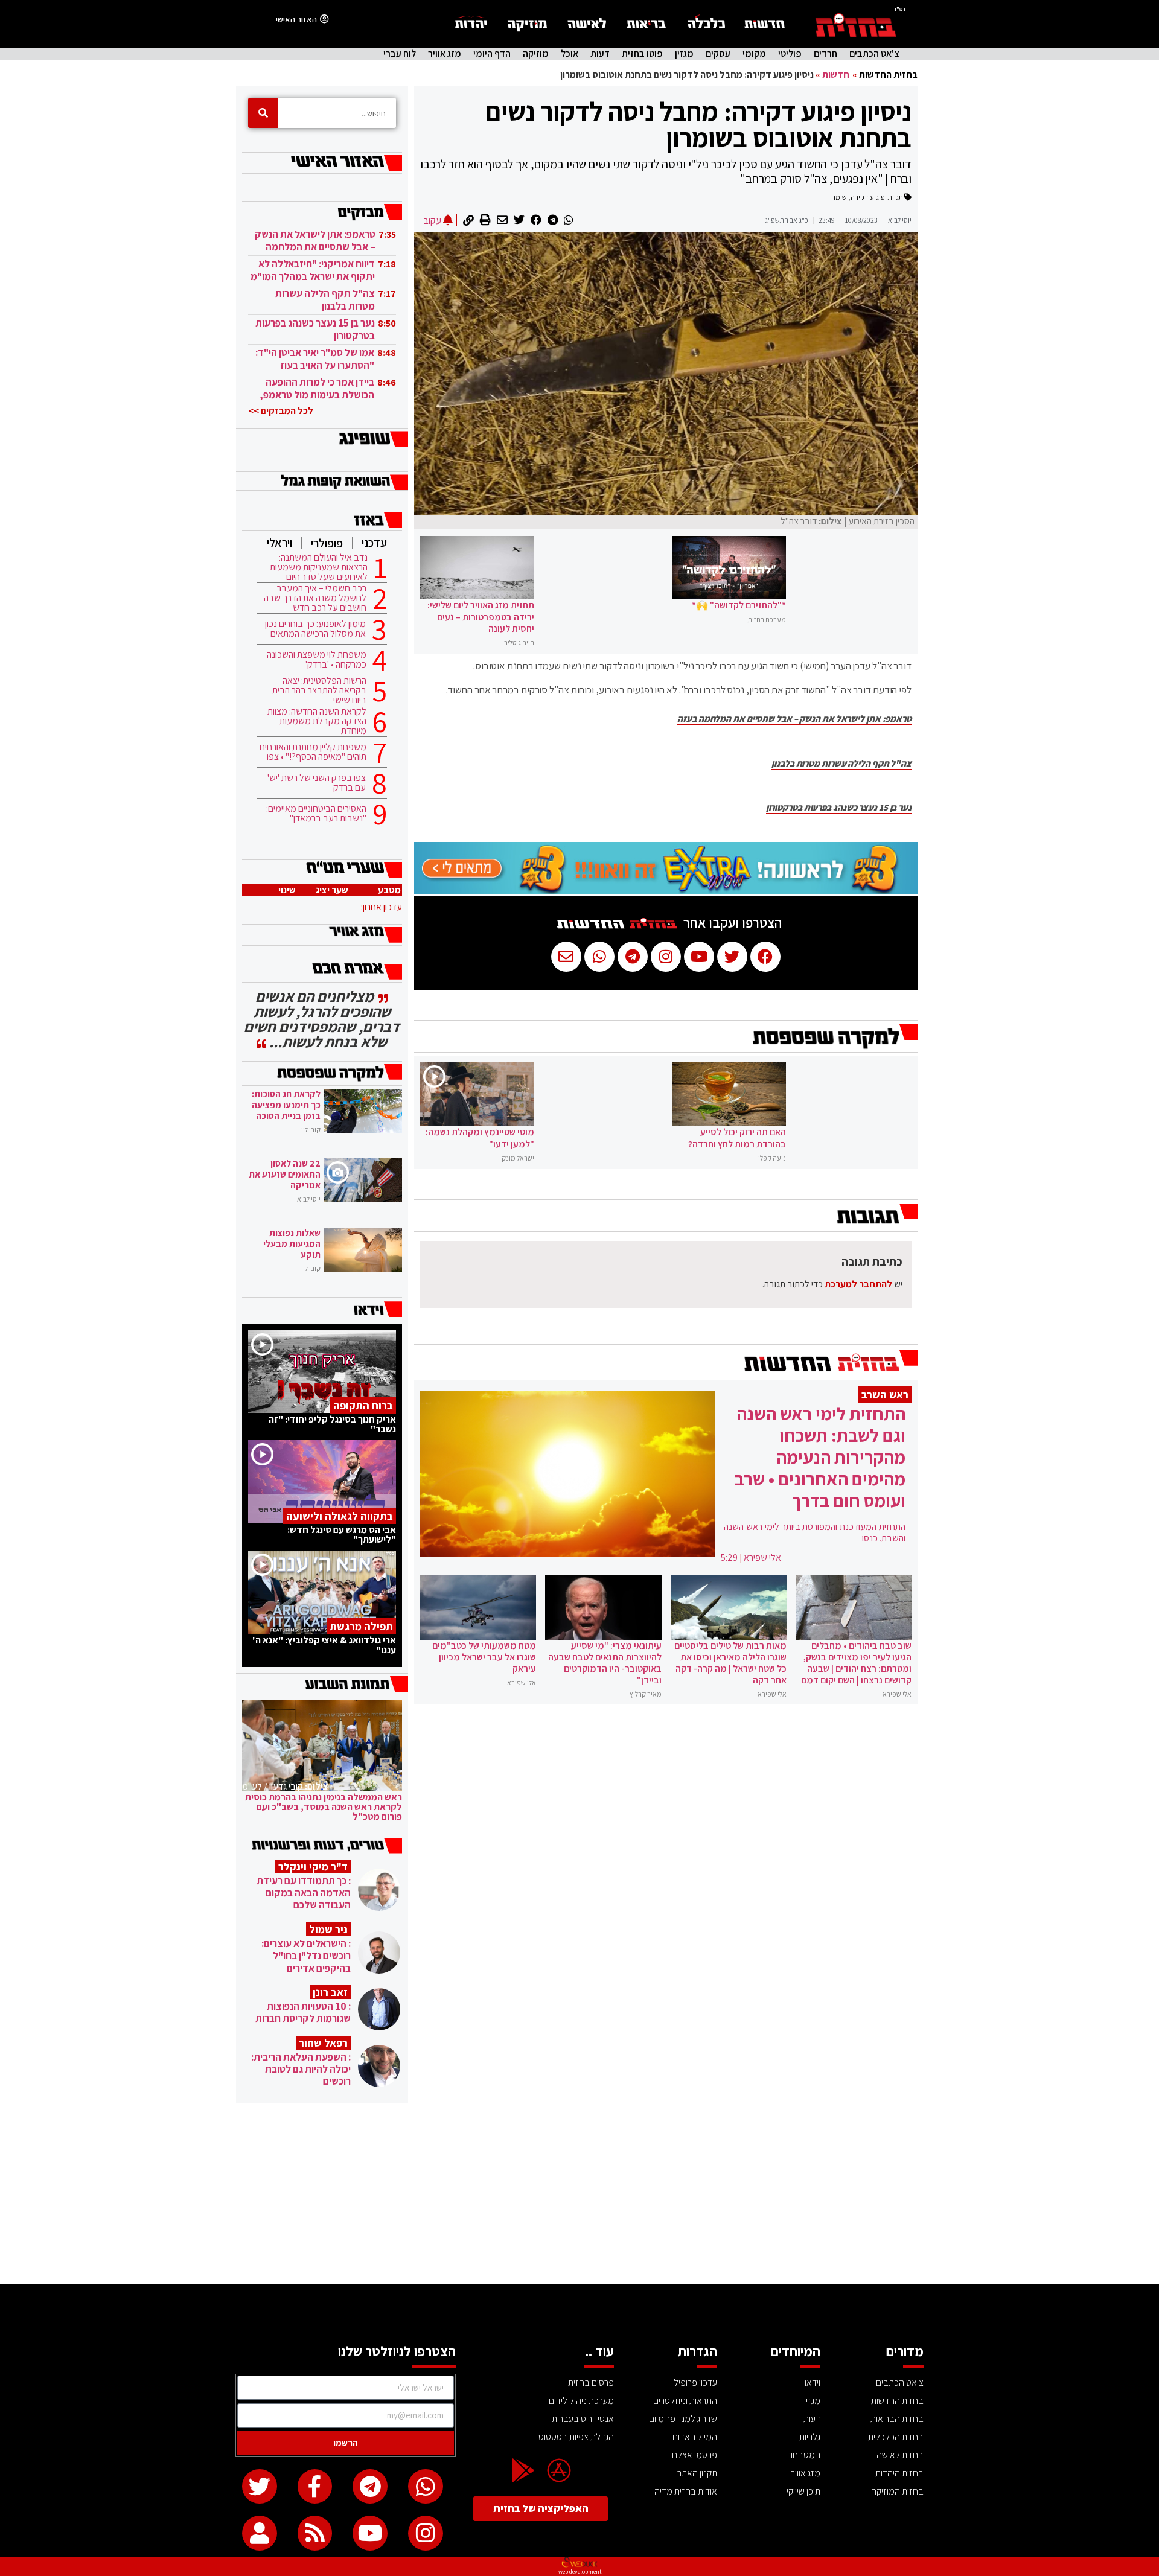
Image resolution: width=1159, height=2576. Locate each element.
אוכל (570, 54)
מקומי (754, 54)
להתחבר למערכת (858, 1284)
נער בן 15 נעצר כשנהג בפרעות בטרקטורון (839, 808)
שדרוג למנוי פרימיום (683, 2419)
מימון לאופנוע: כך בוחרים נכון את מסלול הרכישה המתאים (315, 629)
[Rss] (315, 2533)
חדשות (836, 75)
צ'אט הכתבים (874, 54)
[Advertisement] (579, 2194)
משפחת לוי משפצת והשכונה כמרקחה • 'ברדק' (317, 660)
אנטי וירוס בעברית (583, 2419)
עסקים (718, 54)
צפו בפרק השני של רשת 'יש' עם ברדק (317, 783)
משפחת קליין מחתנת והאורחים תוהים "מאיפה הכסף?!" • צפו (313, 752)
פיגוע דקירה (868, 197)
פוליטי (790, 54)
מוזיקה (536, 54)
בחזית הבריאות (897, 2419)
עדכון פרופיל (695, 2383)
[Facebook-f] (315, 2487)
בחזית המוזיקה (897, 2491)
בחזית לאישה (900, 2455)
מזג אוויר (445, 54)
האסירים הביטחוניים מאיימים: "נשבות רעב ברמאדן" (316, 814)
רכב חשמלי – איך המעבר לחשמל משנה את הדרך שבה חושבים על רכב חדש (315, 598)
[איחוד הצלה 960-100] (666, 891)
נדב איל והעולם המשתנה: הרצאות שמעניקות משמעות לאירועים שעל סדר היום (319, 567)
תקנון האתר (697, 2473)
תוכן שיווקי (803, 2491)
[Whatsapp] (426, 2487)
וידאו (813, 2383)
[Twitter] (260, 2487)
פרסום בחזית (591, 2383)
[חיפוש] (263, 113)
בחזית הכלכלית (896, 2437)
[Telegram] (370, 2487)
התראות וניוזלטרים (685, 2401)
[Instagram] (426, 2533)
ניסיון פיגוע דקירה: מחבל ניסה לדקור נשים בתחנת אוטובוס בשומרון (698, 124)
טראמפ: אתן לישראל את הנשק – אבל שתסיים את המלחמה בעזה (794, 719)
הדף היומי (492, 54)
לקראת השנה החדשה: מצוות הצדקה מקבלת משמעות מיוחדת (317, 721)
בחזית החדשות (888, 75)
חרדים (825, 54)
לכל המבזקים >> (281, 411)
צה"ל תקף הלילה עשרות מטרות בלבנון (841, 764)
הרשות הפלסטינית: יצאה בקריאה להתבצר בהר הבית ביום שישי (319, 690)
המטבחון (805, 2455)
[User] (260, 2533)
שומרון (838, 197)
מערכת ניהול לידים (581, 2401)
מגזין (684, 54)
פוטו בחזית (642, 54)
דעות (600, 54)
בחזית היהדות (899, 2473)
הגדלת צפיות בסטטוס (576, 2437)
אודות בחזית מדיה (686, 2491)
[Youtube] (370, 2533)
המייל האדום (695, 2437)
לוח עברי (400, 54)
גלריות (810, 2437)
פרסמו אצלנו (694, 2455)
